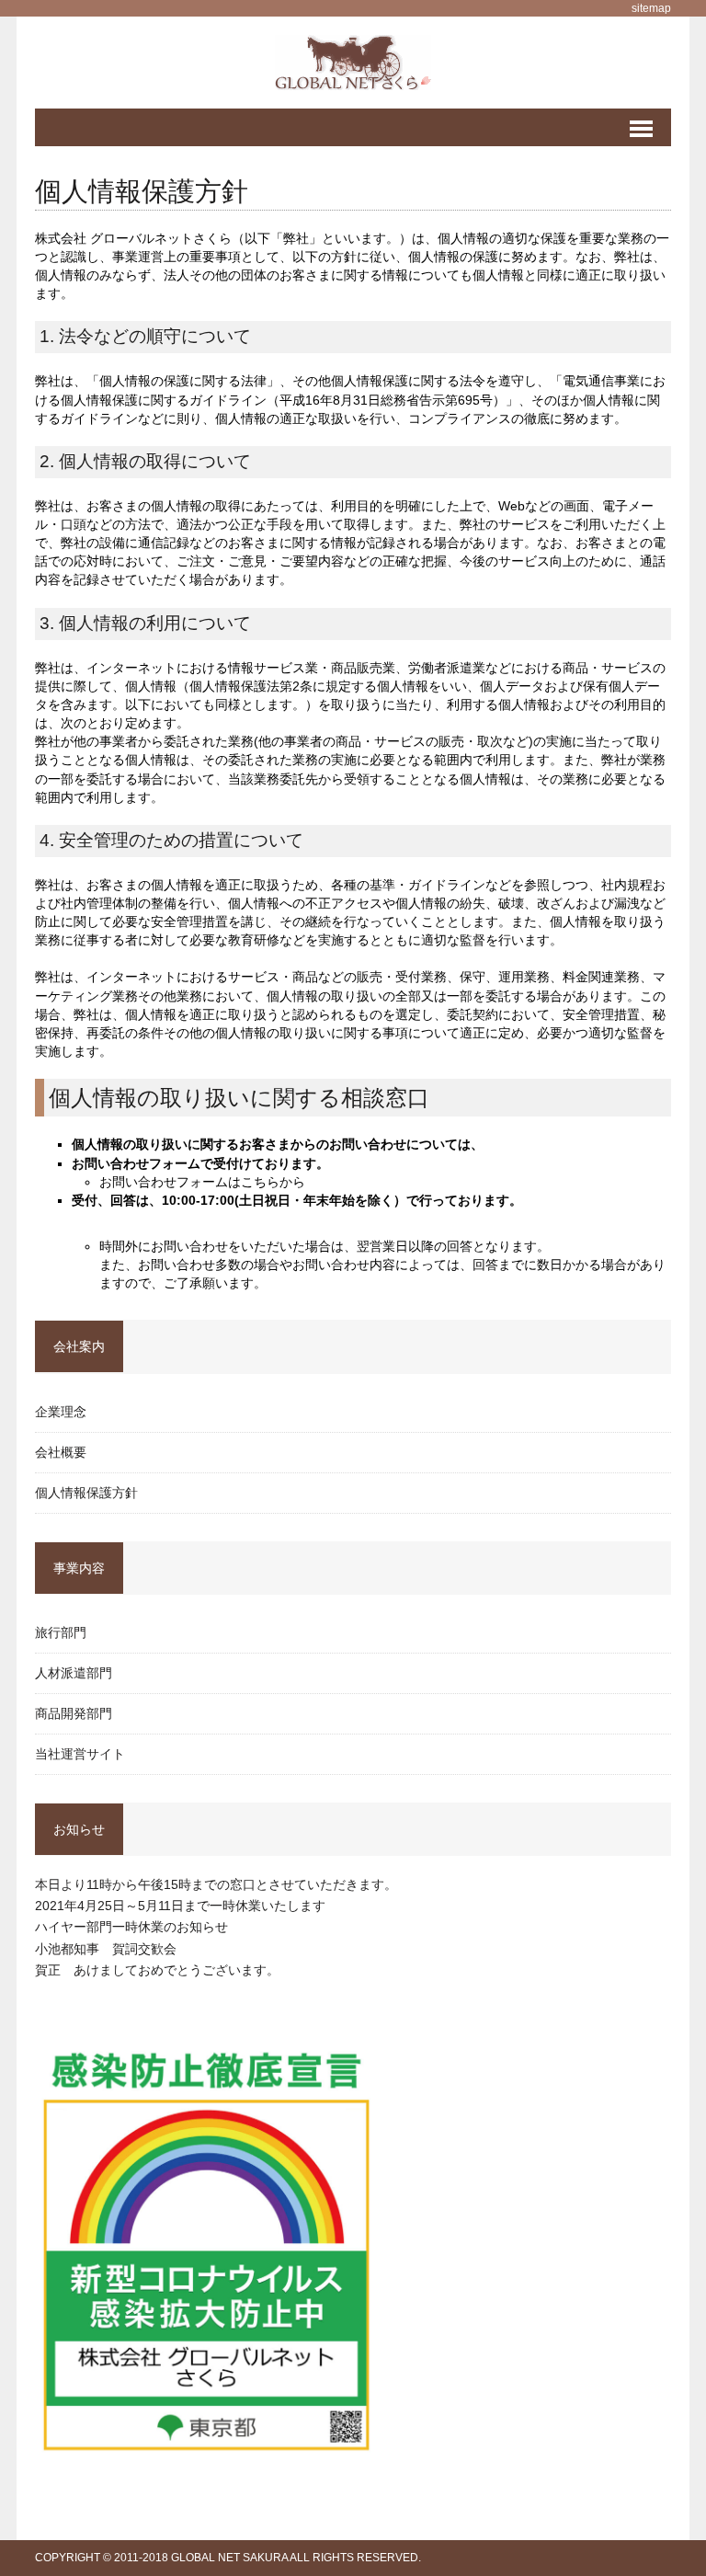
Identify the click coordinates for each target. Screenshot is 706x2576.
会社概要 (61, 1452)
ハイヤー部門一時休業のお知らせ (131, 1927)
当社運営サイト (80, 1754)
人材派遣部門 (74, 1673)
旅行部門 (61, 1632)
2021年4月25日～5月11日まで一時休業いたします (180, 1906)
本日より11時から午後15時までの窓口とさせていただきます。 (216, 1884)
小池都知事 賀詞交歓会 (106, 1949)
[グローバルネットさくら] (353, 63)
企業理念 (61, 1412)
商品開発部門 (74, 1713)
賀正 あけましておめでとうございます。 (157, 1970)
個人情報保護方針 (86, 1493)
